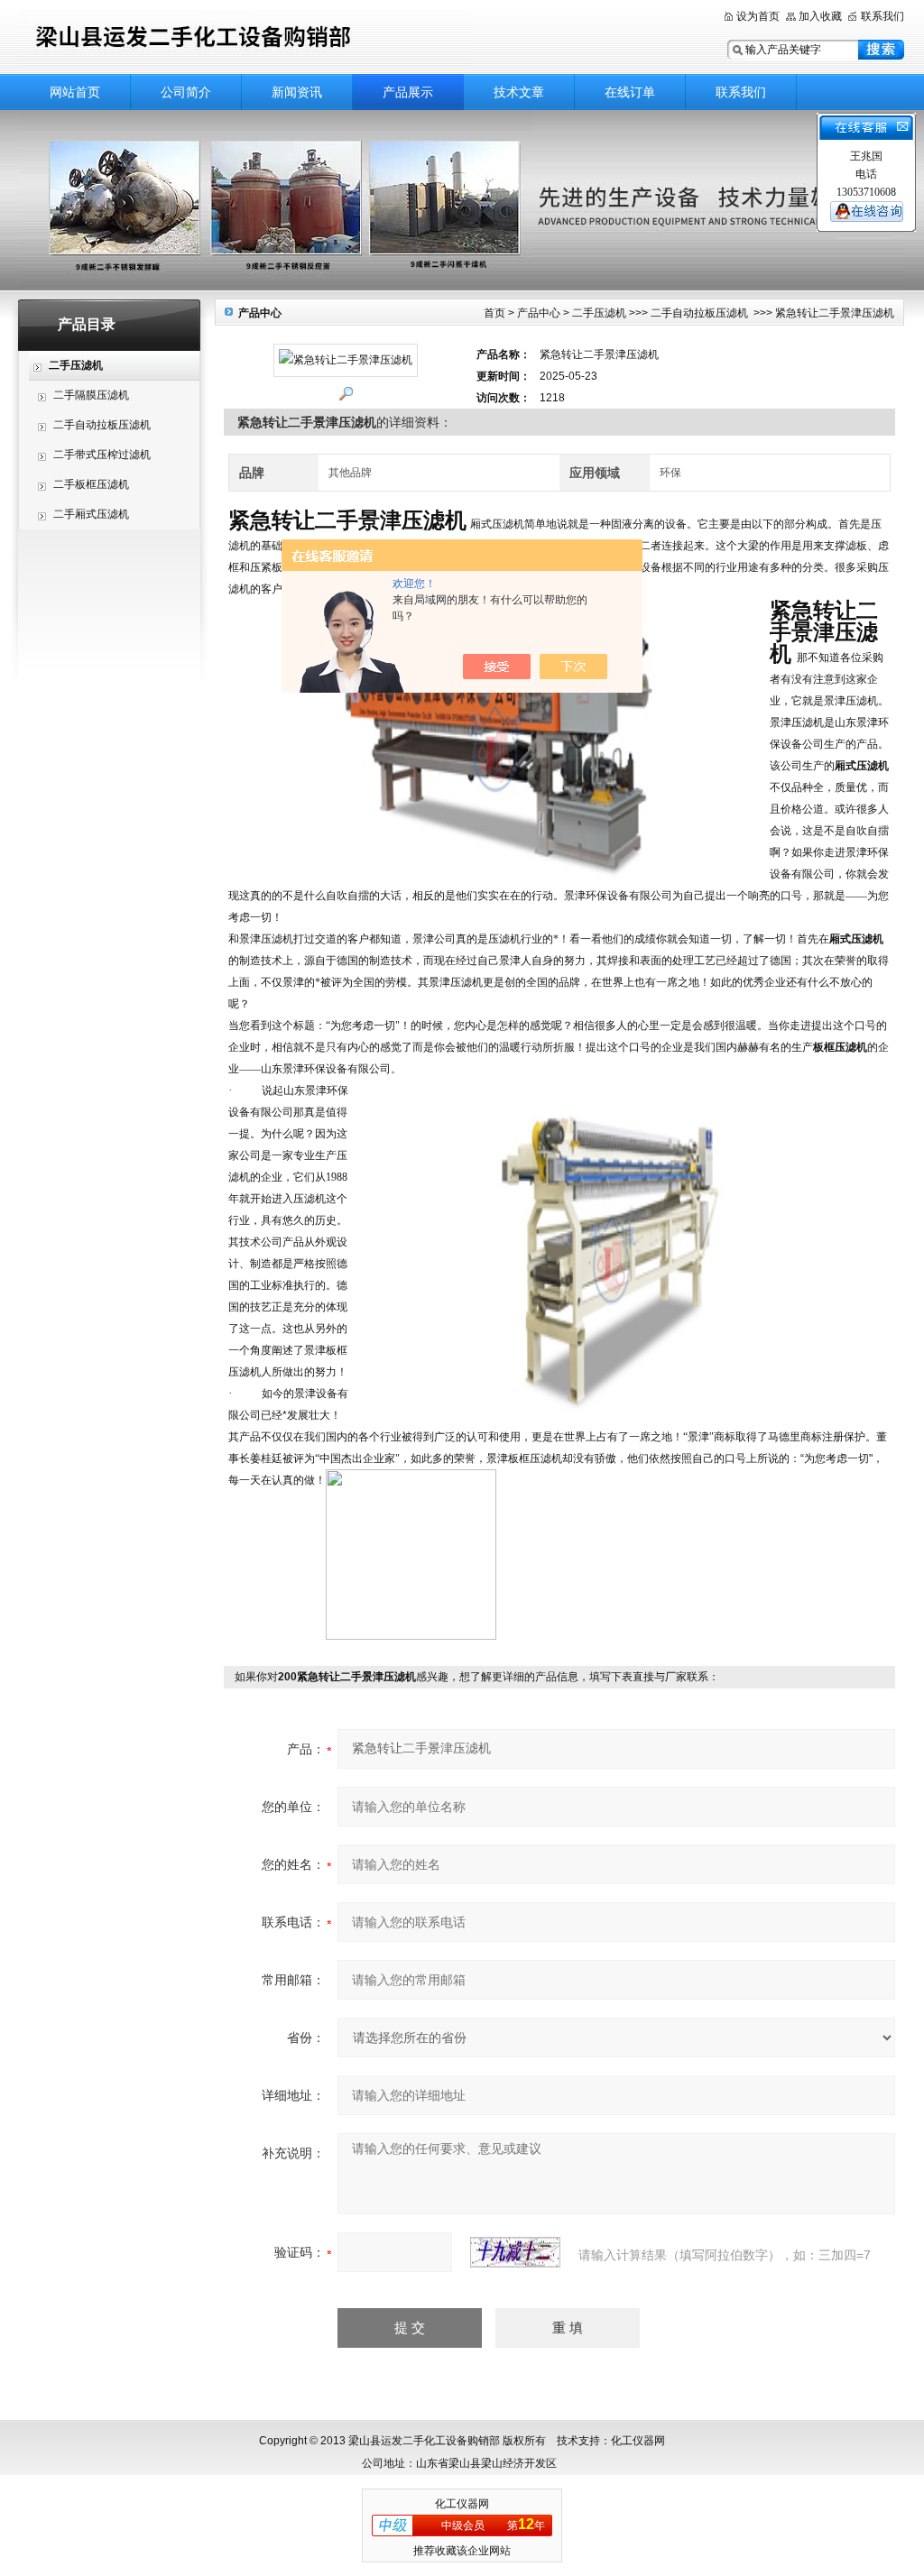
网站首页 (75, 92)
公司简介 (186, 92)
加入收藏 (820, 16)
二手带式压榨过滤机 (102, 455)
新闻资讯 (297, 92)
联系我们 (882, 16)
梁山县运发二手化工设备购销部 (245, 38)
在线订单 (630, 92)
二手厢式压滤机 (91, 514)
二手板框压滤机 (91, 484)
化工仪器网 (462, 2504)
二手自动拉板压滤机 (102, 425)
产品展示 (408, 92)
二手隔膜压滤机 (91, 395)
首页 (494, 313)
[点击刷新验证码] (515, 2252)
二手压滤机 (599, 313)
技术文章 (519, 92)
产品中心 (539, 313)
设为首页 (758, 16)
